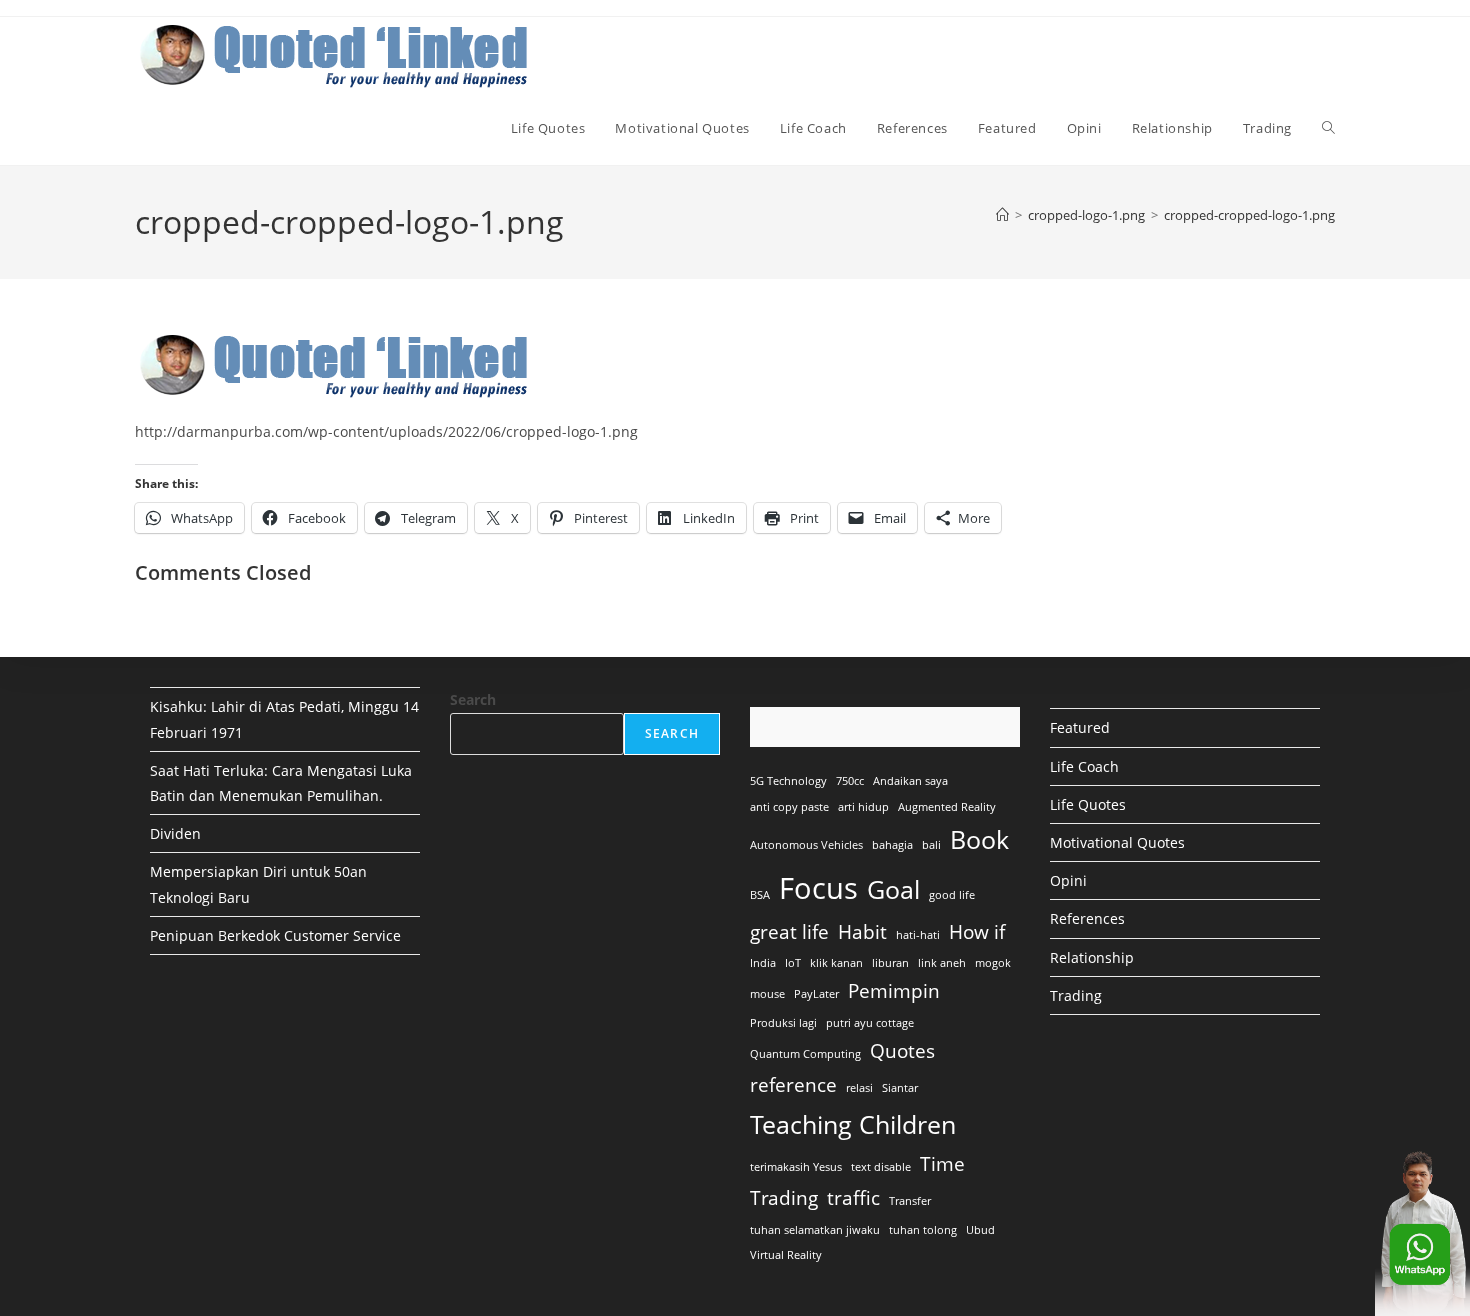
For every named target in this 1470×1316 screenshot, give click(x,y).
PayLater (816, 994)
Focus (818, 888)
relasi (859, 1088)
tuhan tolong (923, 1230)
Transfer (910, 1201)
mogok (993, 963)
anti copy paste (789, 807)
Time (942, 1164)
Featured (1080, 727)
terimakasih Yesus (796, 1167)
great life (789, 932)
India (763, 963)
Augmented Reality (947, 807)
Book (979, 839)
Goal (893, 889)
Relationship (1092, 957)
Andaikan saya (910, 781)
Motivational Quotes (1117, 842)
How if (977, 932)
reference (793, 1085)
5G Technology (788, 781)
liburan (890, 963)
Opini (1068, 880)
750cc (850, 781)
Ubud (980, 1230)
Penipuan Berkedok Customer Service (275, 935)
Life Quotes (1088, 804)
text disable (881, 1167)
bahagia (892, 845)
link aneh (942, 963)
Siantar (900, 1088)
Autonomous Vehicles (806, 845)
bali (931, 845)
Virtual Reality (786, 1255)
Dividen (175, 833)
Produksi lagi (783, 1023)
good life (952, 895)
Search (473, 699)
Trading (784, 1198)
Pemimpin (894, 991)
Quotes (902, 1051)
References (1087, 918)
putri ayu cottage (870, 1023)
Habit (862, 932)
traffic (853, 1198)
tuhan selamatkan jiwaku (815, 1230)
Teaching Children (853, 1124)
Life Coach (1084, 766)
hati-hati (918, 935)
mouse (767, 994)
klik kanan (836, 963)
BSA (760, 895)
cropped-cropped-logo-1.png (1249, 215)
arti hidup (863, 807)
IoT (793, 963)
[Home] (1002, 215)
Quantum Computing (805, 1054)
